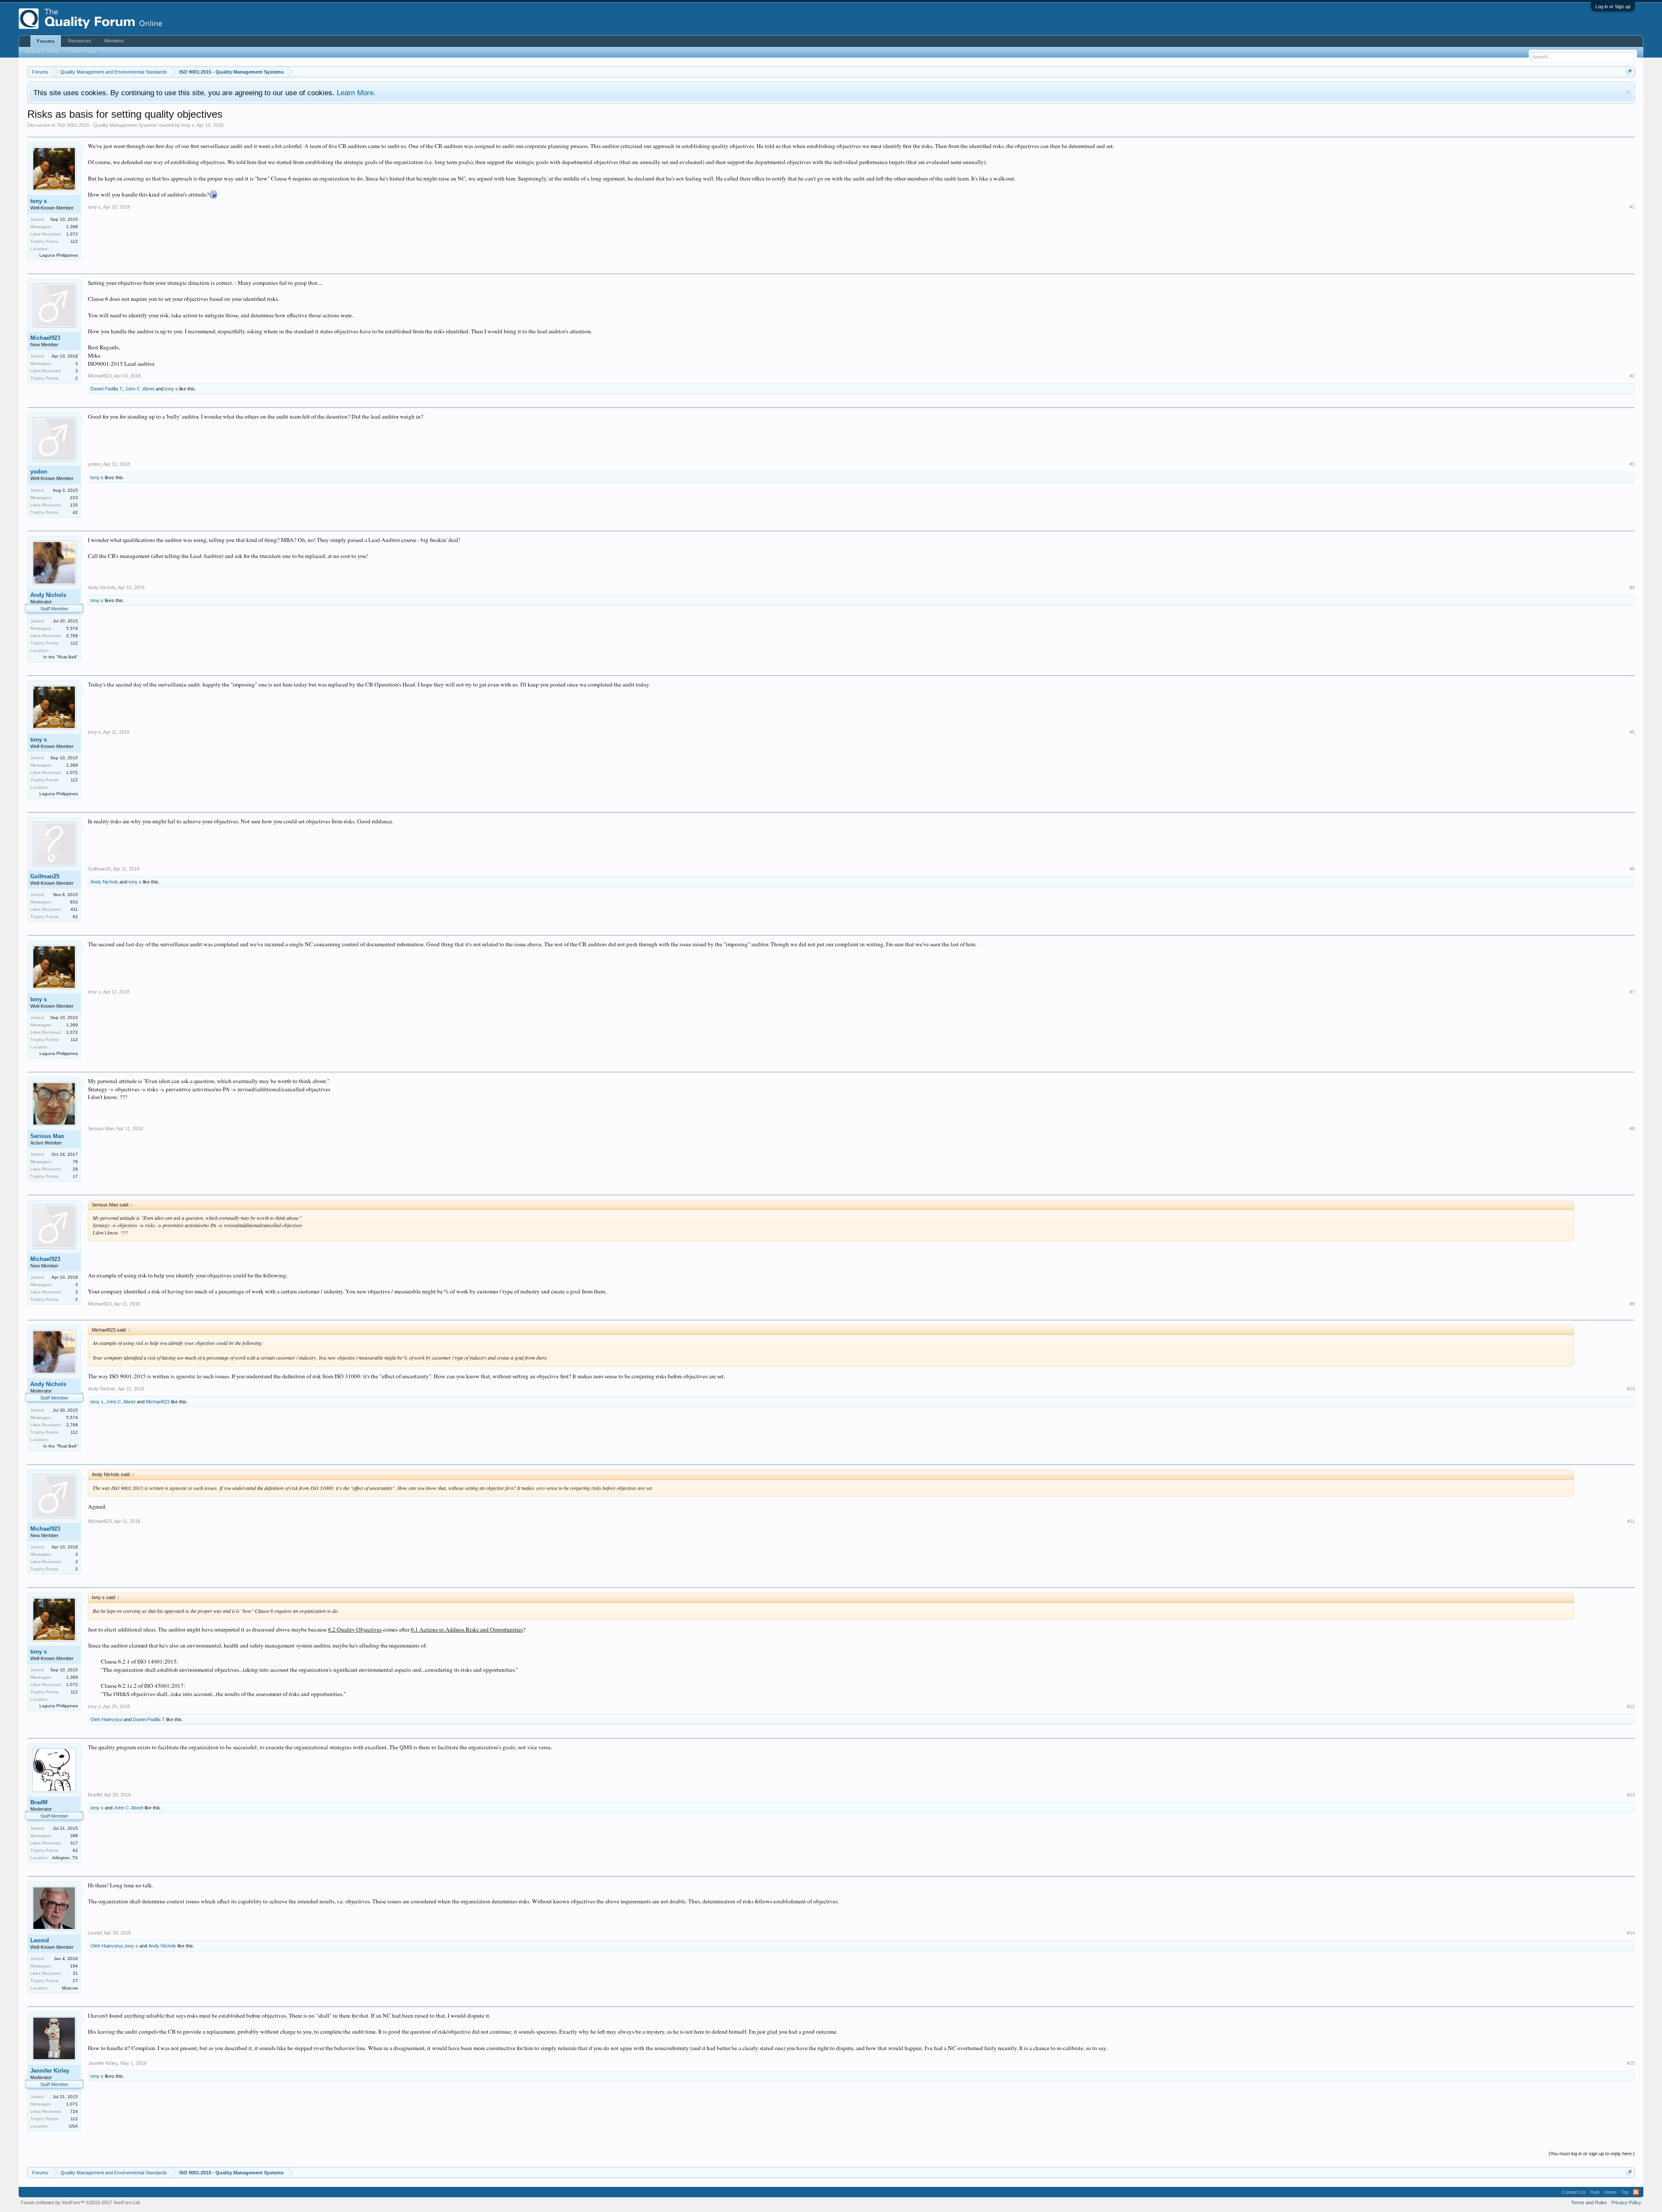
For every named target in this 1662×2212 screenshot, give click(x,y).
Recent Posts (82, 52)
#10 (1631, 1389)
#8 (1632, 1129)
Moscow (70, 1988)
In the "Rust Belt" (61, 657)
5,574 (72, 628)
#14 (1631, 1933)
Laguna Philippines (59, 255)
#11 (1631, 1521)
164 (74, 1966)
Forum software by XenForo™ (81, 2202)
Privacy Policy (1626, 2202)
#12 (1631, 1706)
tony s (188, 125)
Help (1595, 2192)
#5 (1632, 732)
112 (74, 241)
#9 (1632, 1304)
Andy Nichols (48, 595)
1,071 (72, 2104)
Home (1610, 2192)
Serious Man (47, 1136)
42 (75, 512)
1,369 (72, 227)
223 (74, 498)
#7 (1632, 992)
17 (75, 1176)
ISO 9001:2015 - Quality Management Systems (107, 125)
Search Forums (43, 52)
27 (75, 1981)
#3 (1632, 464)
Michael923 (45, 338)
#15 (1631, 2063)
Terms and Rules (1589, 2202)
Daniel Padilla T (106, 389)
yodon (39, 472)
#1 (1632, 207)
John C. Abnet (140, 389)
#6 (1632, 869)
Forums (46, 41)
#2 (1632, 376)
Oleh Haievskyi (106, 1719)
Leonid (40, 1940)
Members (114, 41)
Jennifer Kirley (50, 2071)
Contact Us (1574, 2192)
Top (1625, 2192)
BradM (39, 1802)
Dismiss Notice (1628, 92)
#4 (1632, 587)
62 (75, 917)
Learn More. (356, 93)
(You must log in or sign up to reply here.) (1592, 2154)
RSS (1636, 2192)
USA (73, 2126)
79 (75, 1162)
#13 (1631, 1795)
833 (74, 902)
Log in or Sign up (1613, 6)
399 (74, 1836)
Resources (80, 41)
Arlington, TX (65, 1858)
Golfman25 (45, 876)
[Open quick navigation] (1629, 72)
